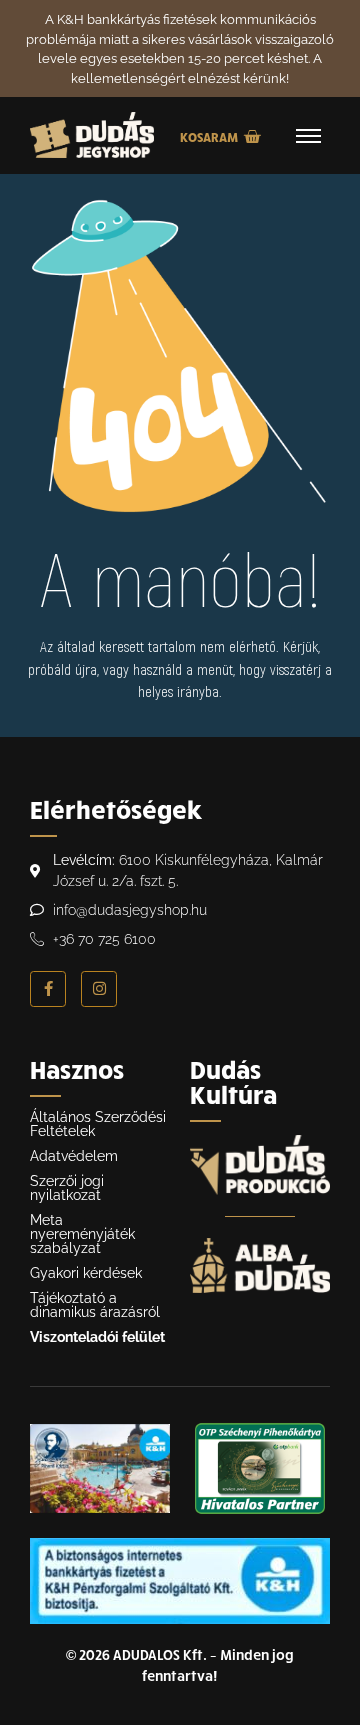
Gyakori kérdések (86, 1273)
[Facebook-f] (48, 989)
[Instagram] (99, 989)
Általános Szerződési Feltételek (98, 1124)
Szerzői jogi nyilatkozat (67, 1188)
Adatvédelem (74, 1156)
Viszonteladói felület (97, 1337)
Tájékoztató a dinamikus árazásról (95, 1305)
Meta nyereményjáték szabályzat (82, 1234)
